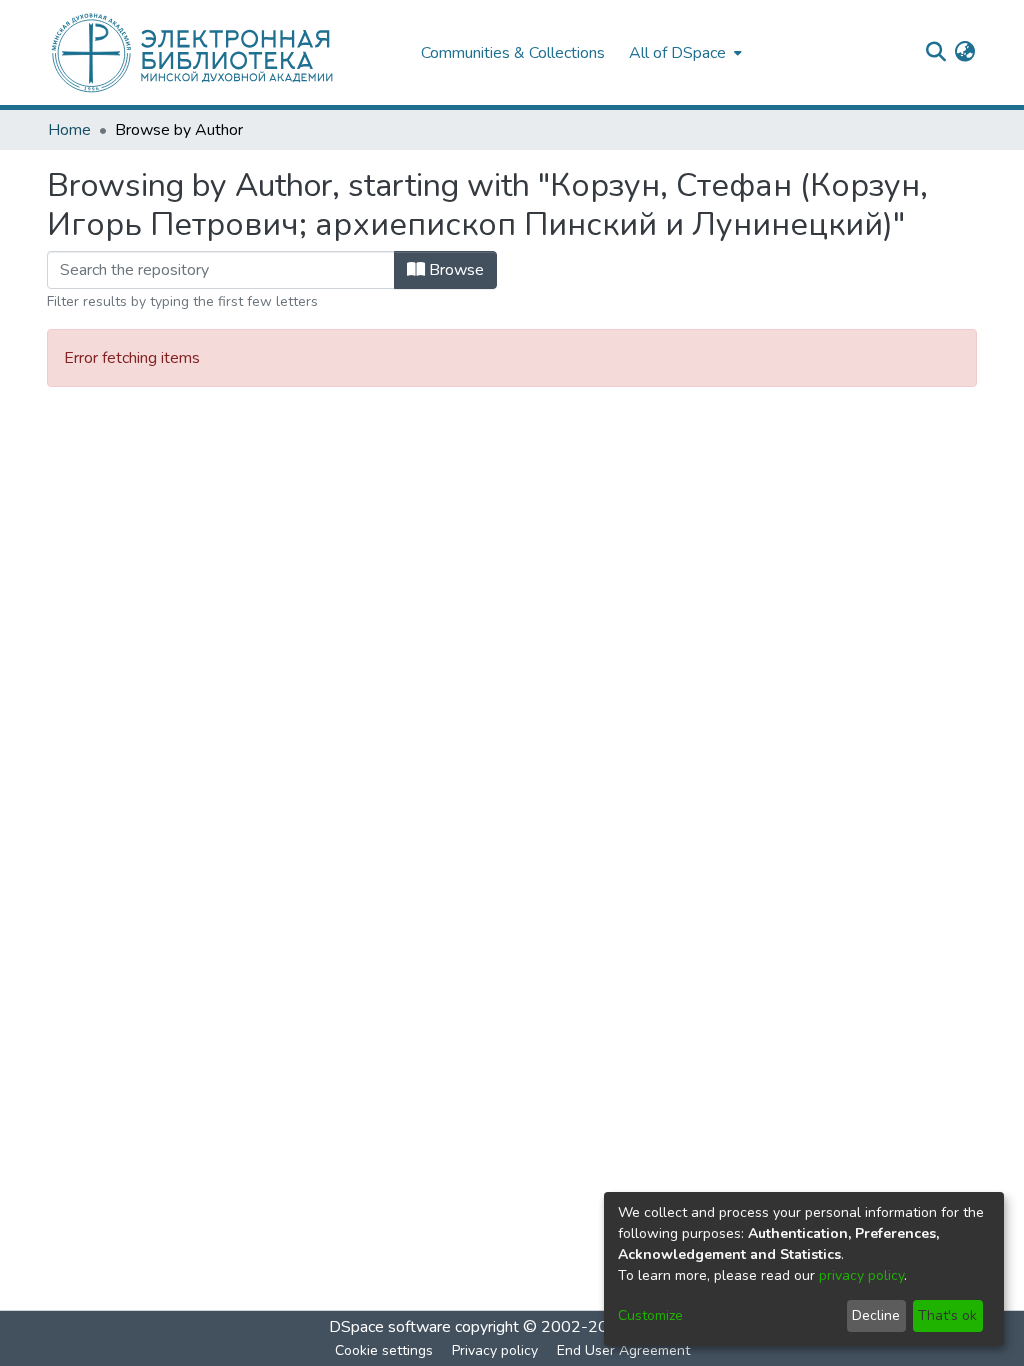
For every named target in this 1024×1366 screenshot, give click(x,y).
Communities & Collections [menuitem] (513, 53)
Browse (454, 270)
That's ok (947, 1315)
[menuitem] (683, 52)
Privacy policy (495, 1350)
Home (69, 130)
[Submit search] (935, 53)
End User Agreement (623, 1350)
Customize (650, 1315)
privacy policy (861, 1275)
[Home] (224, 52)
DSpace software (390, 1327)
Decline (876, 1315)
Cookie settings (384, 1350)
